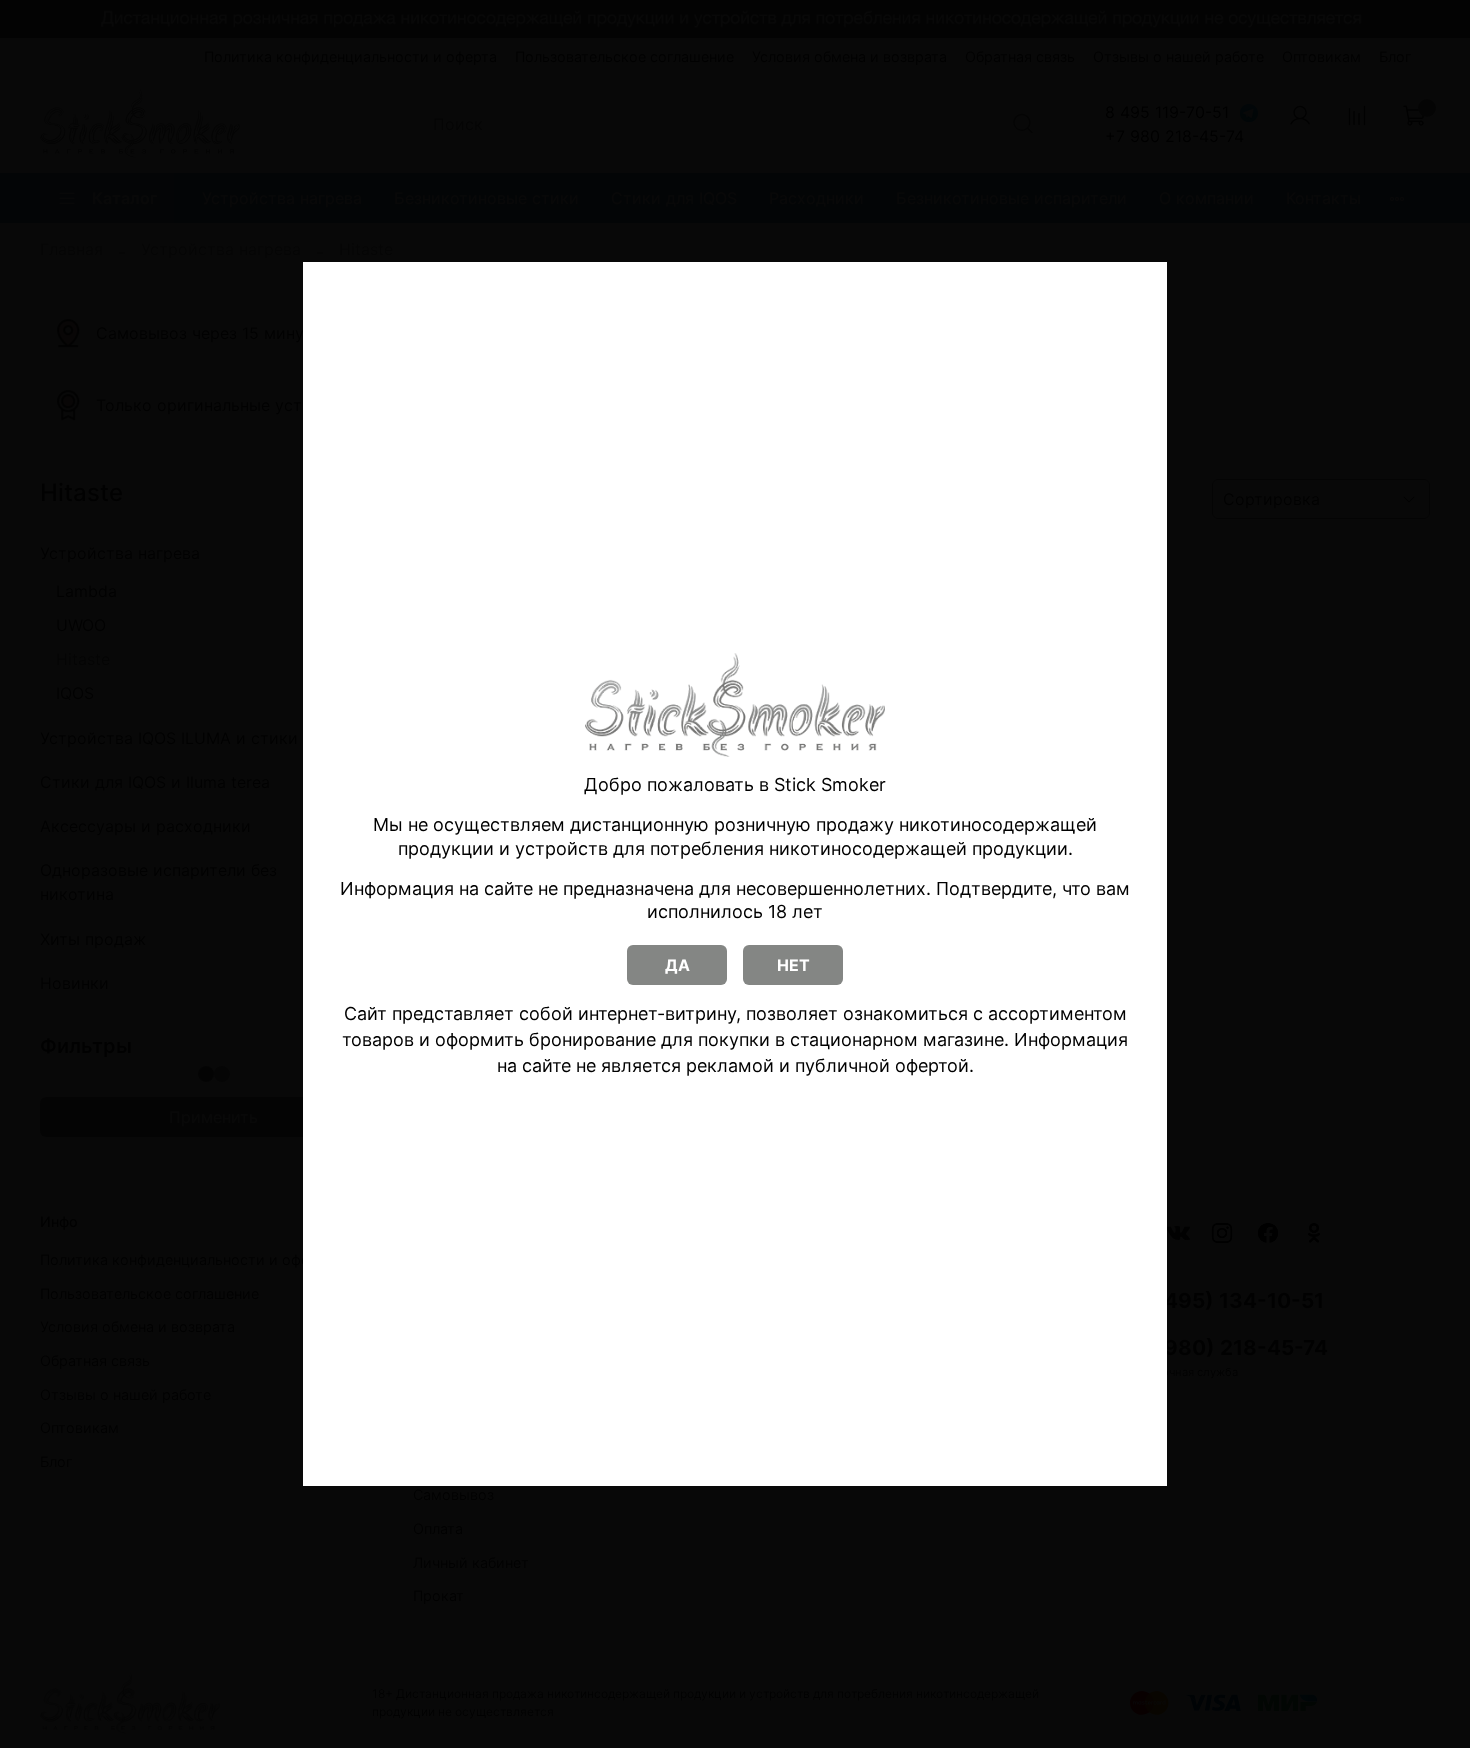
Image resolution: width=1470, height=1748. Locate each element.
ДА (677, 965)
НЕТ (793, 965)
